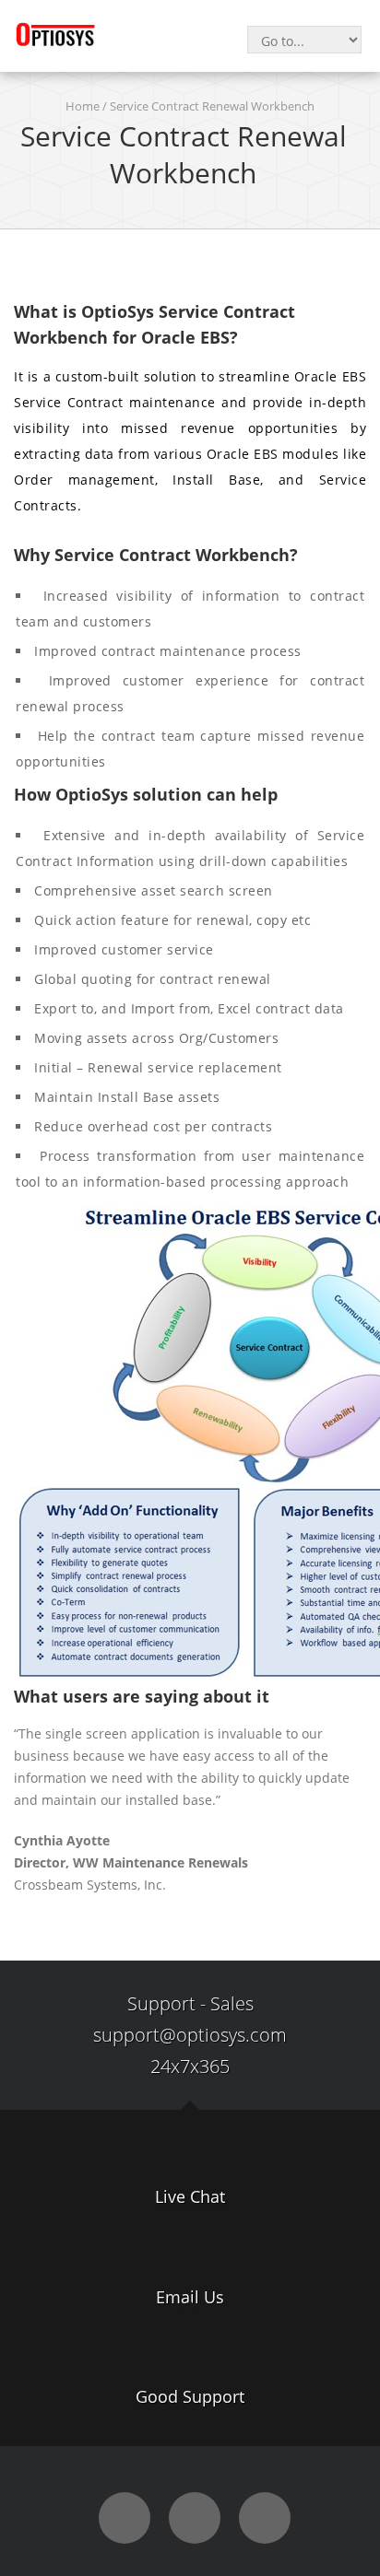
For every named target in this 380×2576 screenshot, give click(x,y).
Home (83, 106)
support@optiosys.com (190, 2035)
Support (161, 2003)
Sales (232, 2003)
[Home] (55, 34)
